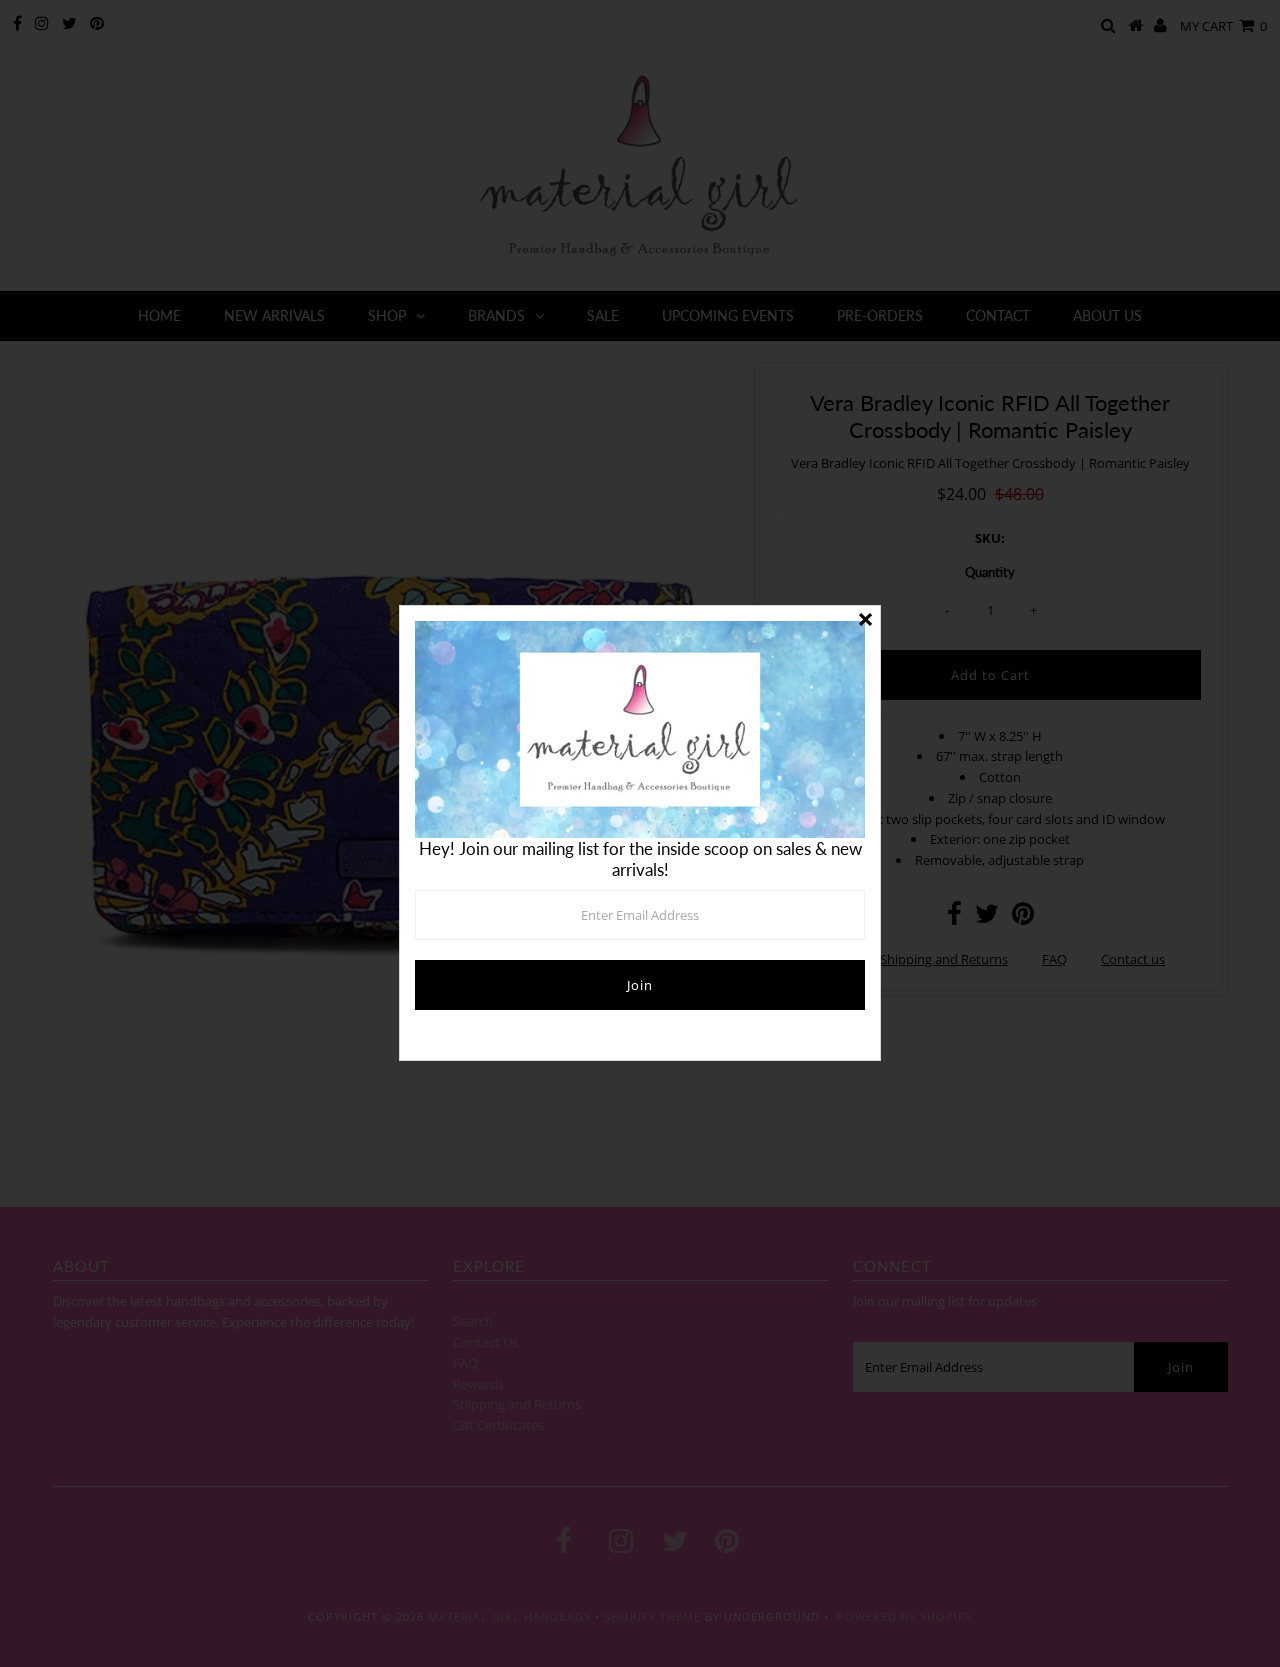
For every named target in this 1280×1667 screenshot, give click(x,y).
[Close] (865, 621)
